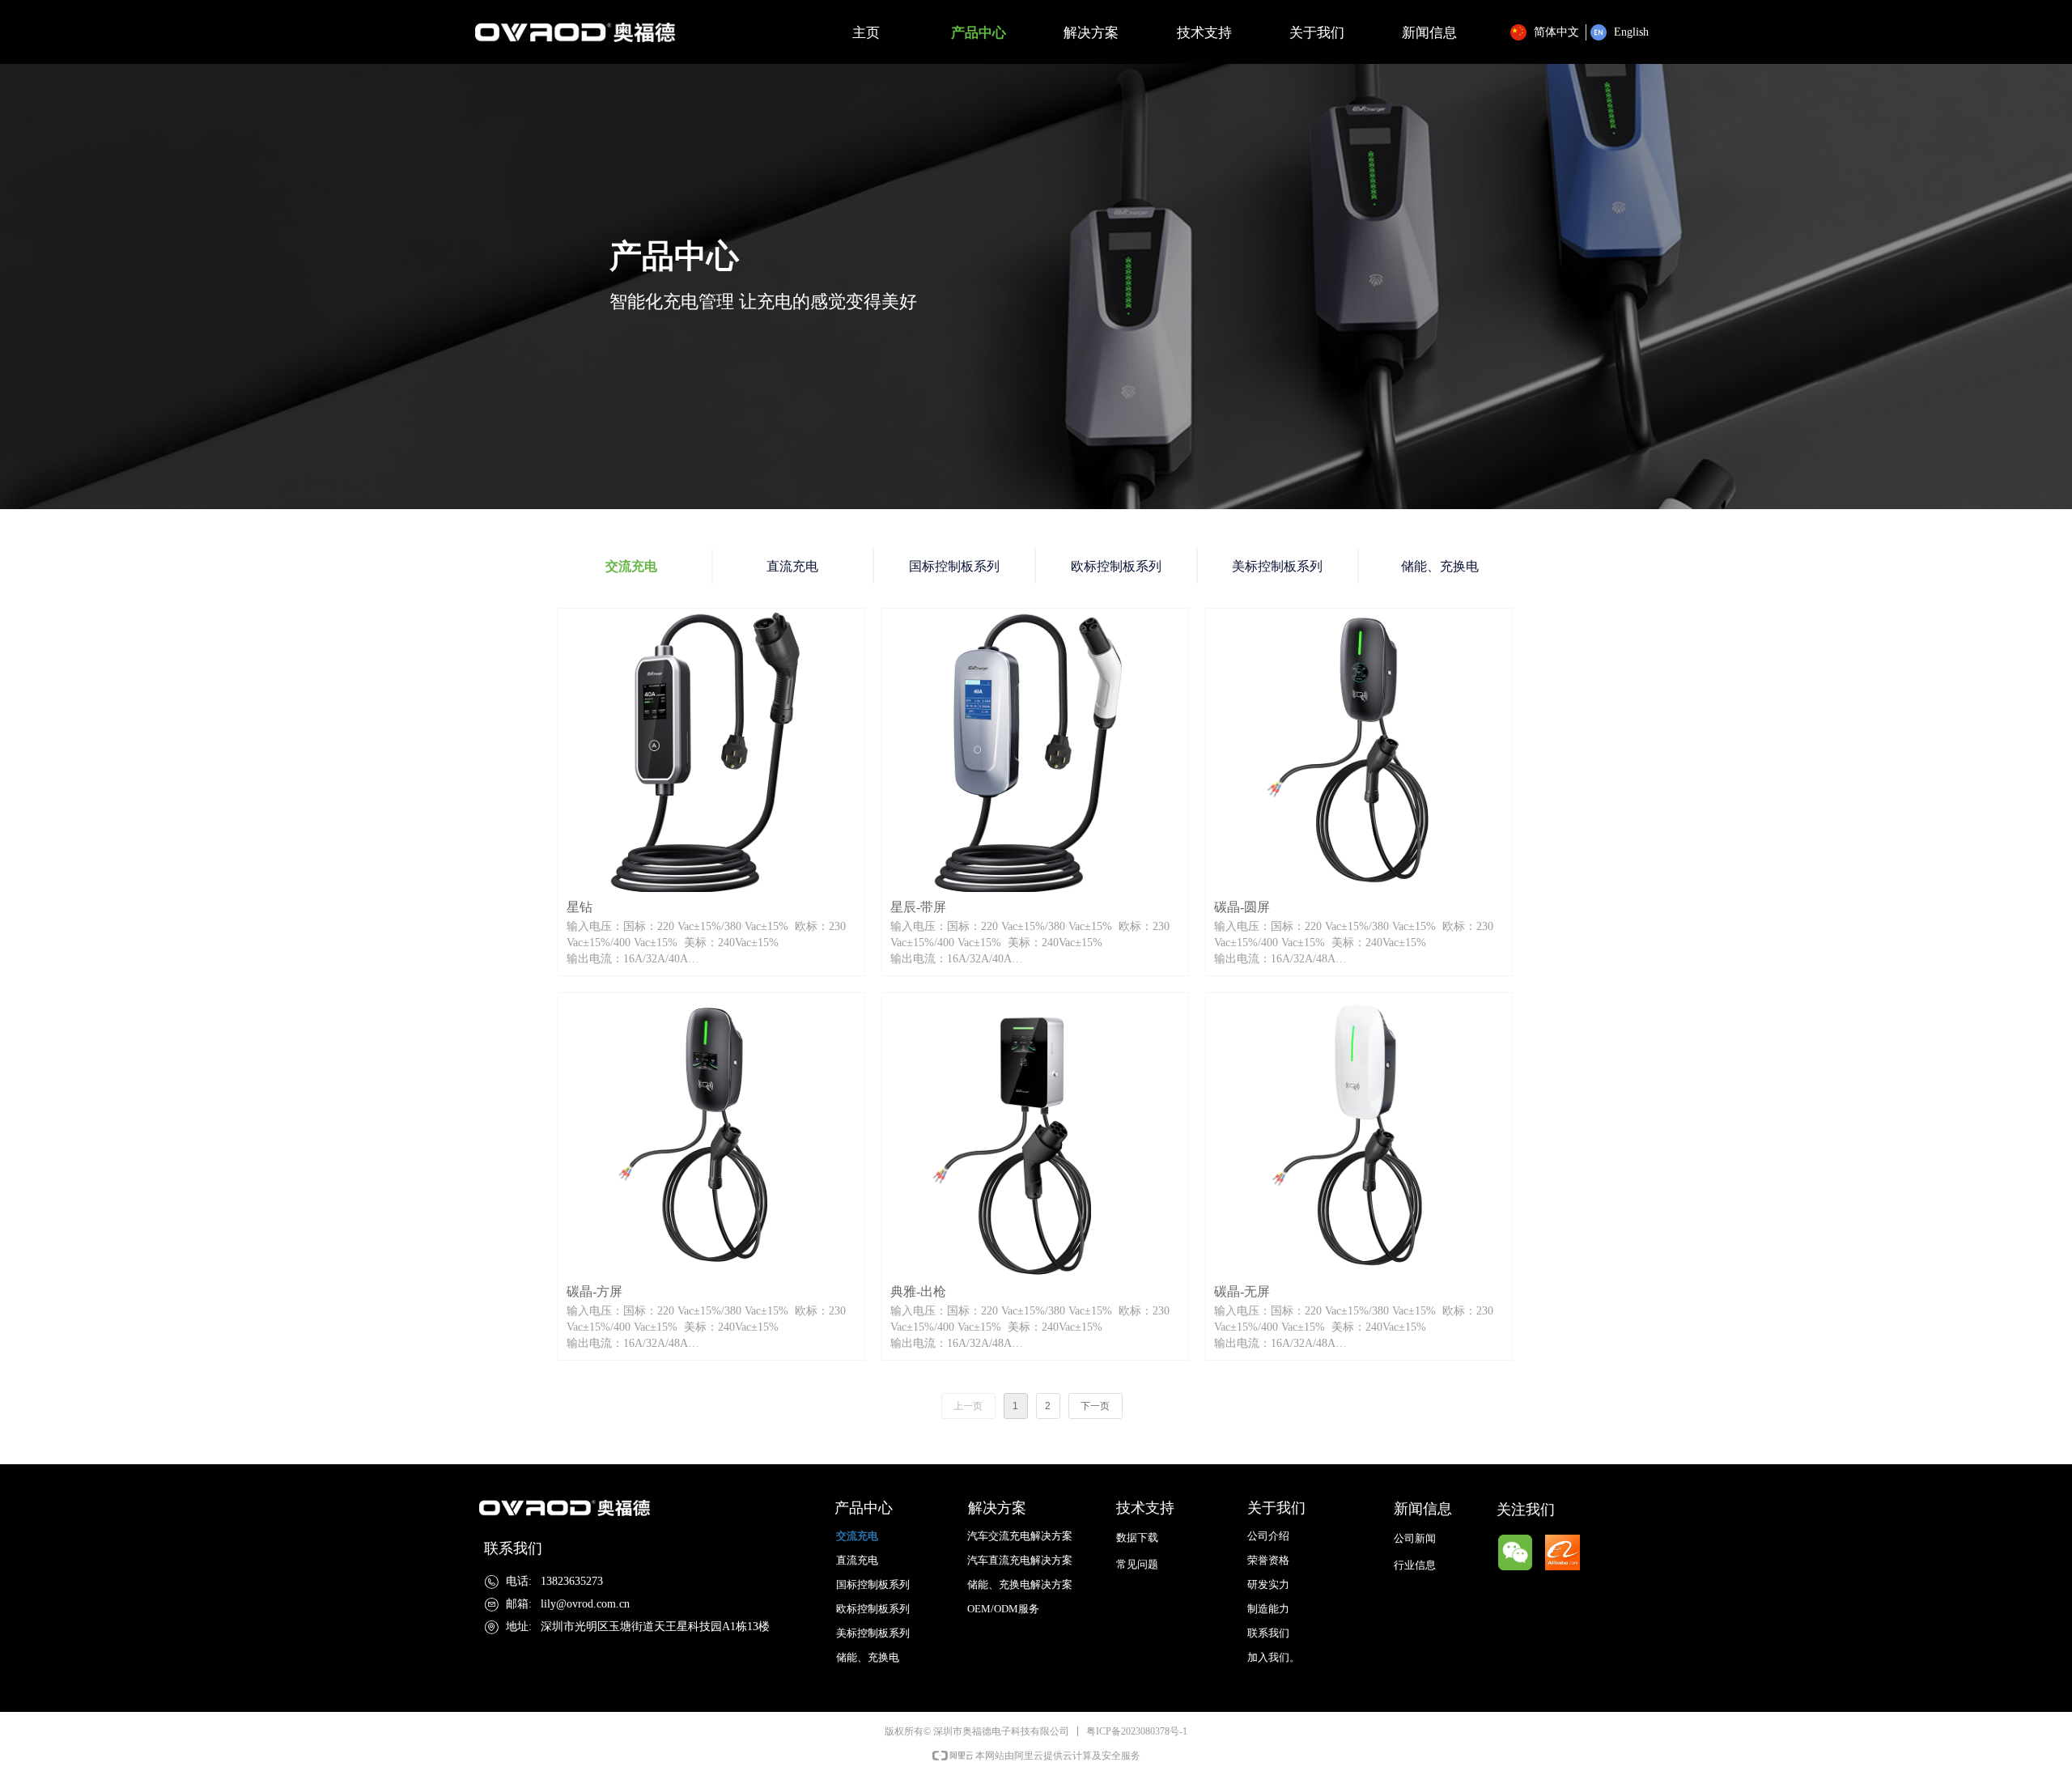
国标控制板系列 (954, 566)
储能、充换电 (1440, 566)
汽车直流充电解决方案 (1020, 1560)
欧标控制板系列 (1116, 566)
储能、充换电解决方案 (1020, 1584)
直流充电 (792, 566)
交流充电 (631, 566)
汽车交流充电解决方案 (1020, 1536)
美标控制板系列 (1277, 566)
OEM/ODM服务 (1003, 1609)
